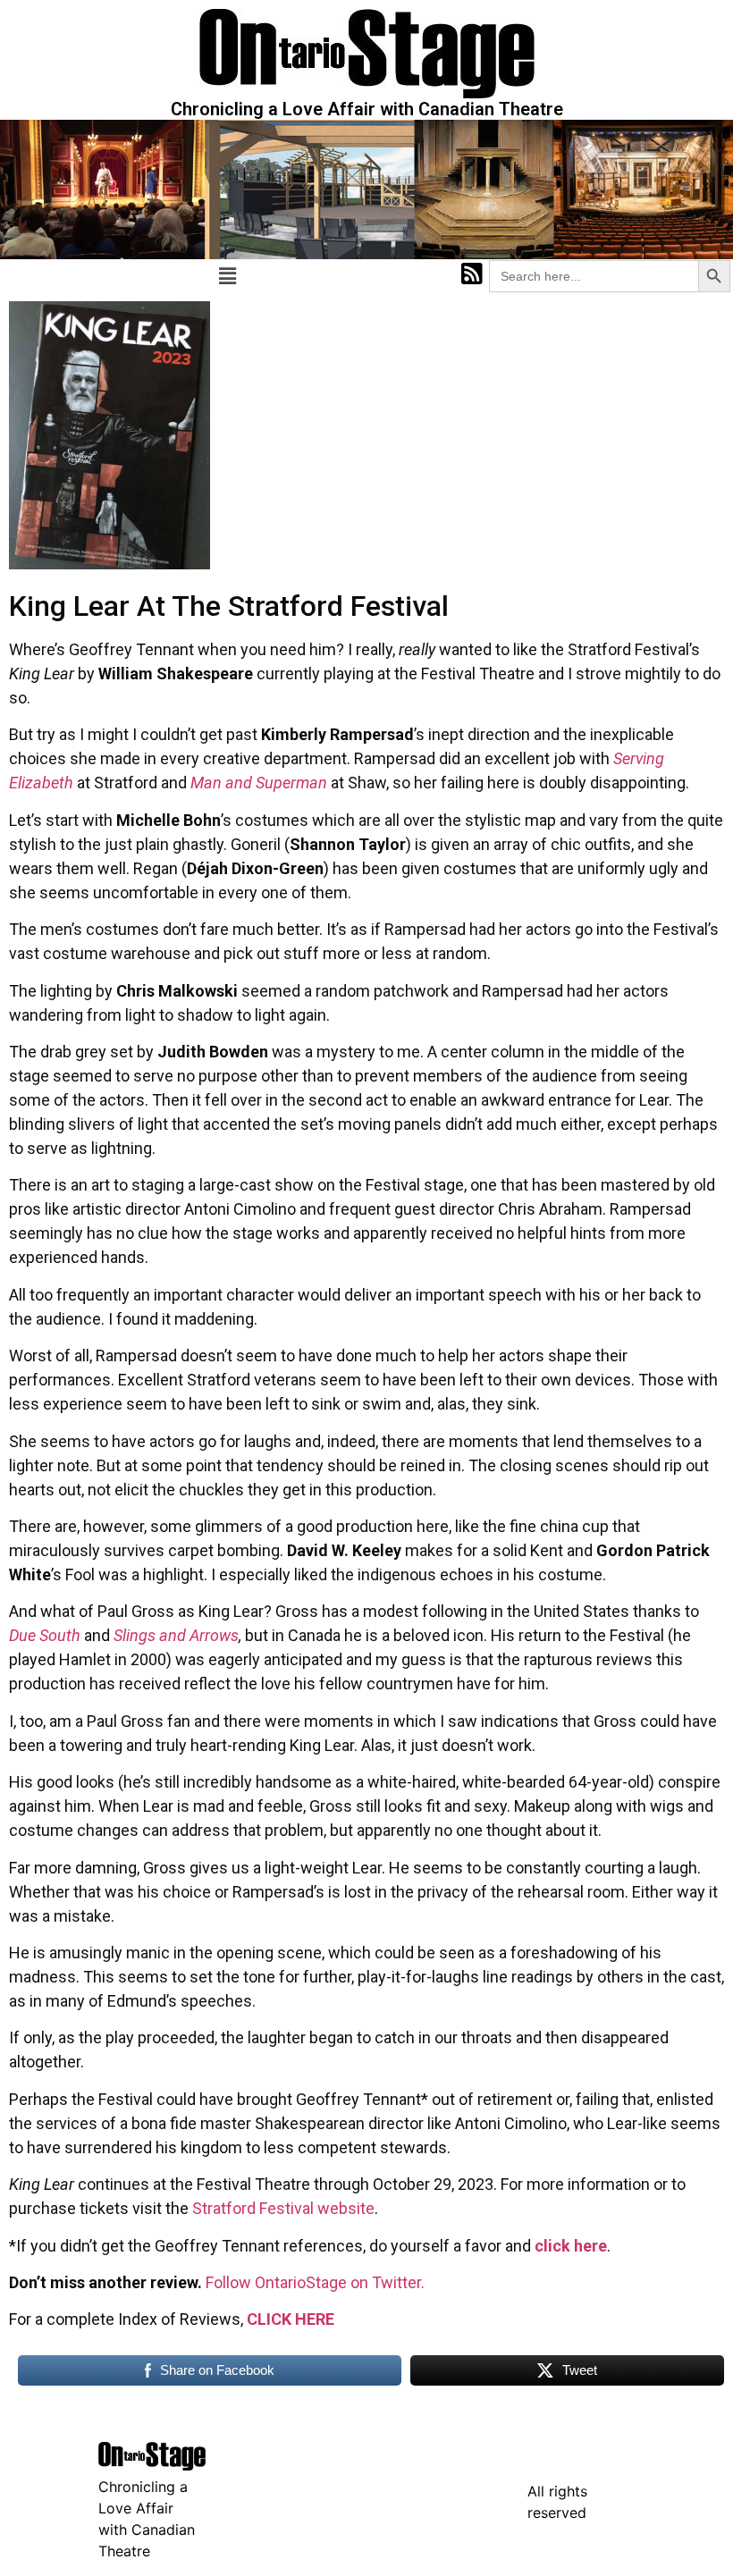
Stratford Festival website (283, 2208)
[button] (227, 276)
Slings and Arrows (176, 1635)
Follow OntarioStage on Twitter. (315, 2282)
